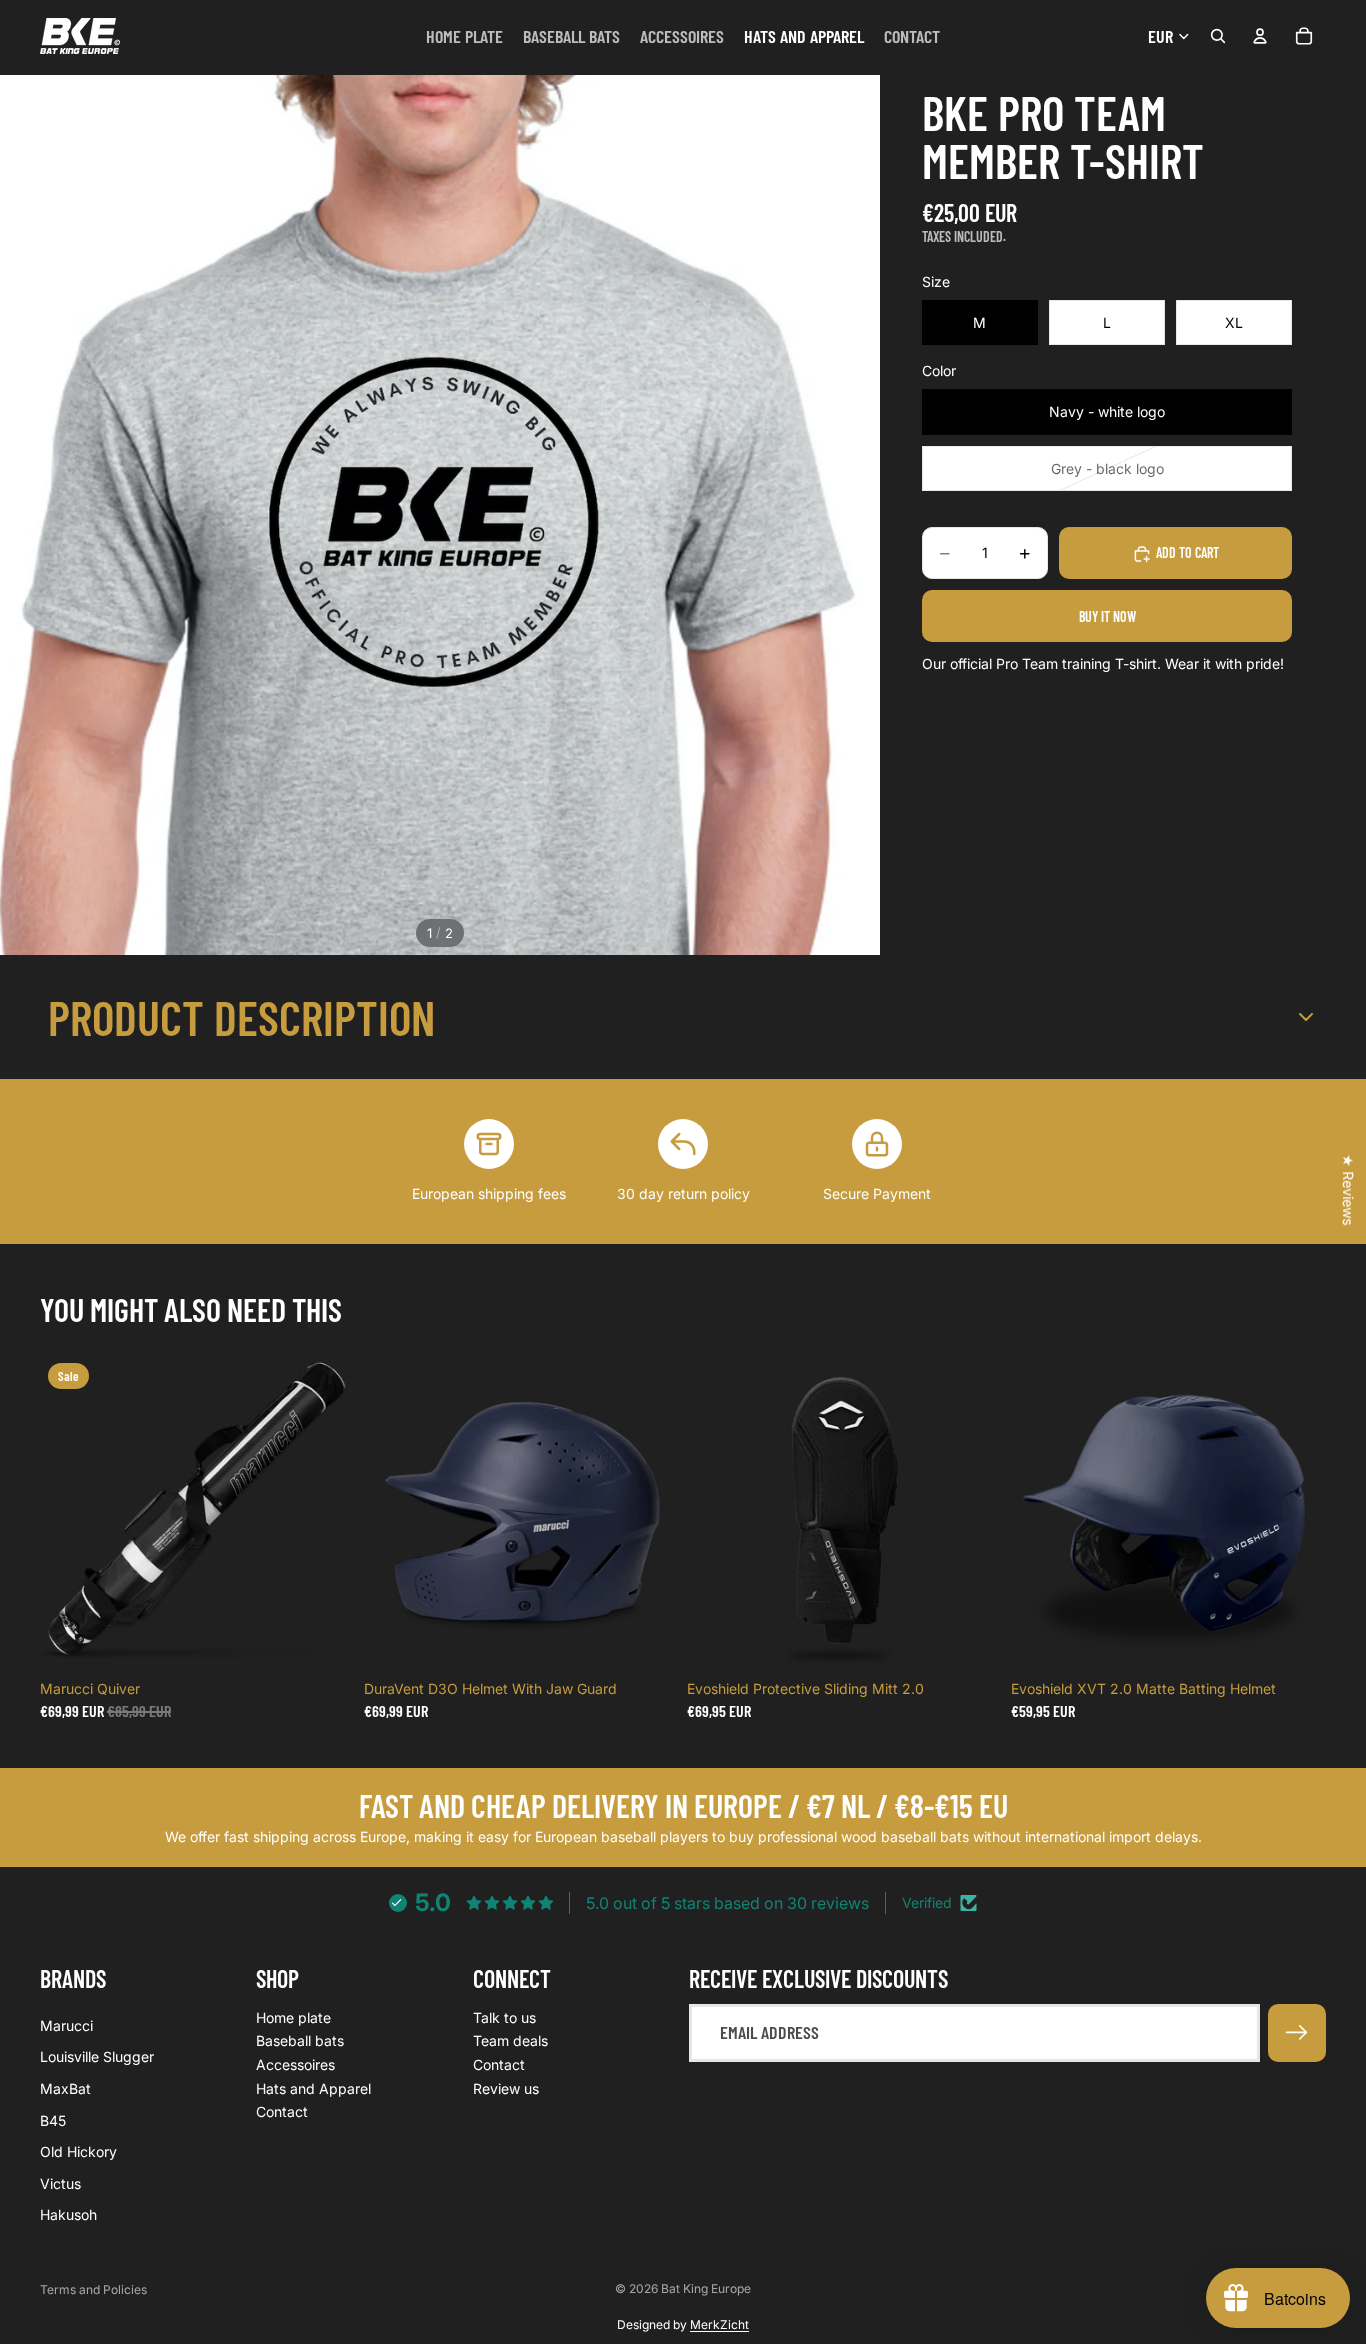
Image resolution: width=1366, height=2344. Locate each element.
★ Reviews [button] (1348, 1189)
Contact (282, 2111)
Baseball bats (300, 2040)
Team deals (510, 2040)
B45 (53, 2119)
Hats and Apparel (313, 2087)
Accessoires (295, 2064)
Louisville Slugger (97, 2056)
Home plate (293, 2017)
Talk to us (504, 2017)
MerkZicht (719, 2324)
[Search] (1218, 36)
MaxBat (65, 2088)
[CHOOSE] (648, 1640)
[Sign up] (1297, 2033)
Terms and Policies (93, 2289)
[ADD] (325, 1640)
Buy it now (1107, 616)
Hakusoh (68, 2214)
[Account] (1260, 36)
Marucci (66, 2025)
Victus (60, 2182)
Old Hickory (78, 2151)
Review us (506, 2087)
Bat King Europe (706, 2288)
